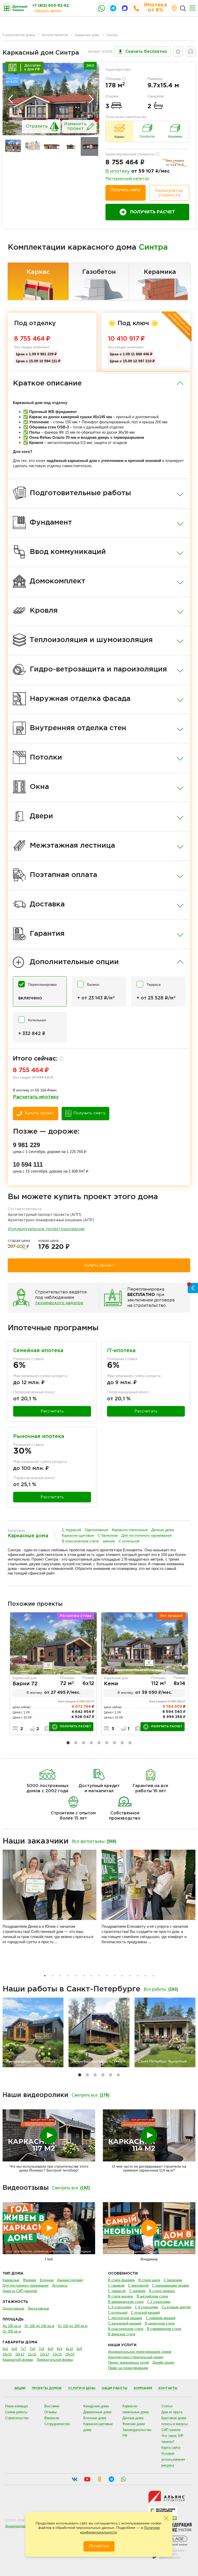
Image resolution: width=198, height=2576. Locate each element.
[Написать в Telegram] (113, 8)
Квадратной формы (18, 2360)
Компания (143, 2388)
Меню (192, 8)
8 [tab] (122, 1743)
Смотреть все (90, 2095)
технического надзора (59, 1303)
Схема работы (16, 2412)
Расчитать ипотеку (36, 1097)
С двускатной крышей (125, 2318)
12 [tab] (130, 1976)
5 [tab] (99, 1743)
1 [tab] (68, 1743)
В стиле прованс (162, 2291)
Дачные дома (163, 1530)
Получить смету (126, 190)
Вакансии (52, 2418)
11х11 (32, 2354)
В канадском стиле (160, 2323)
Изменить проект (75, 126)
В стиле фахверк (121, 2280)
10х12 (20, 2354)
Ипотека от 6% (155, 7)
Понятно (99, 2546)
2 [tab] (76, 1743)
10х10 (7, 2354)
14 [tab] (145, 1976)
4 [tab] (91, 1743)
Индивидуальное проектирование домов (140, 2352)
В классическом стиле (80, 1541)
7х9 (41, 2349)
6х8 (14, 2349)
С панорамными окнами (171, 2285)
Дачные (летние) (70, 2280)
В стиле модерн (121, 2296)
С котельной (129, 1541)
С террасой (72, 1530)
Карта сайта (171, 2448)
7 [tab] (114, 1743)
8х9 (59, 2349)
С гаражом (116, 2285)
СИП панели (171, 2430)
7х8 (32, 2349)
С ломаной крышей (160, 2318)
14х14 (70, 2354)
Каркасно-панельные (130, 1530)
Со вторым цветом (176, 2307)
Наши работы (115, 2388)
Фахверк (30, 2280)
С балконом (108, 1535)
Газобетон (99, 272)
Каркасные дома (87, 35)
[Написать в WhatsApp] (102, 8)
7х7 (23, 2349)
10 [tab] (114, 1976)
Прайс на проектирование (128, 2368)
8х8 (50, 2349)
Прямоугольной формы (55, 2360)
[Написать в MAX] (125, 8)
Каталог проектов (55, 35)
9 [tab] (130, 1743)
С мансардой (138, 2285)
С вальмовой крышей (125, 2323)
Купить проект (40, 1113)
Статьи (167, 2406)
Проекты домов (47, 2388)
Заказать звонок (48, 10)
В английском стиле (152, 2296)
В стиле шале (149, 2280)
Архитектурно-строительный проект (136, 2357)
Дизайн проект (164, 2363)
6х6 (5, 2349)
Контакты (168, 2388)
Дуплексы (60, 2285)
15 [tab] (153, 1976)
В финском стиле (122, 2334)
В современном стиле (164, 2329)
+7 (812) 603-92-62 (51, 6)
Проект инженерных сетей (128, 2363)
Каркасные (11, 2280)
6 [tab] (107, 1743)
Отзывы (50, 2412)
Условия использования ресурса (173, 2459)
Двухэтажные (38, 2308)
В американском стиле (126, 2302)
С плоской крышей (145, 2313)
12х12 (44, 2354)
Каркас (38, 272)
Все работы (161, 1989)
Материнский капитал (127, 179)
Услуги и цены (82, 2388)
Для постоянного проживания (147, 1535)
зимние (109, 1541)
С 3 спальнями (120, 2307)
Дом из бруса (172, 2412)
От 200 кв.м (12, 2331)
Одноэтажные (97, 1530)
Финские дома (134, 2424)
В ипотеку (118, 171)
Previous (11, 99)
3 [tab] (84, 1743)
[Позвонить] (136, 8)
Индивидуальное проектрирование (46, 1229)
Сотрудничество (57, 2424)
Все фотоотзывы (94, 1841)
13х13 (57, 2354)
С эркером (137, 2291)
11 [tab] (122, 1976)
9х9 (79, 2349)
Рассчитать (52, 1411)
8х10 (69, 2349)
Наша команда (16, 2406)
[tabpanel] (53, 1674)
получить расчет (75, 1727)
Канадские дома (96, 2406)
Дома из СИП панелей (20, 2291)
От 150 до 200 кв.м (73, 2326)
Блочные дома (95, 2418)
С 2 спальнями (159, 2302)
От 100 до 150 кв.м (39, 2326)
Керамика (160, 272)
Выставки (52, 2406)
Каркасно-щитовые (78, 1535)
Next (91, 99)
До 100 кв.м (12, 2326)
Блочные (47, 2280)
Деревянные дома (97, 2412)
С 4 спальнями (146, 2307)
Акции (20, 2388)
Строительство (17, 2418)
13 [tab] (138, 1976)
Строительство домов (19, 35)
